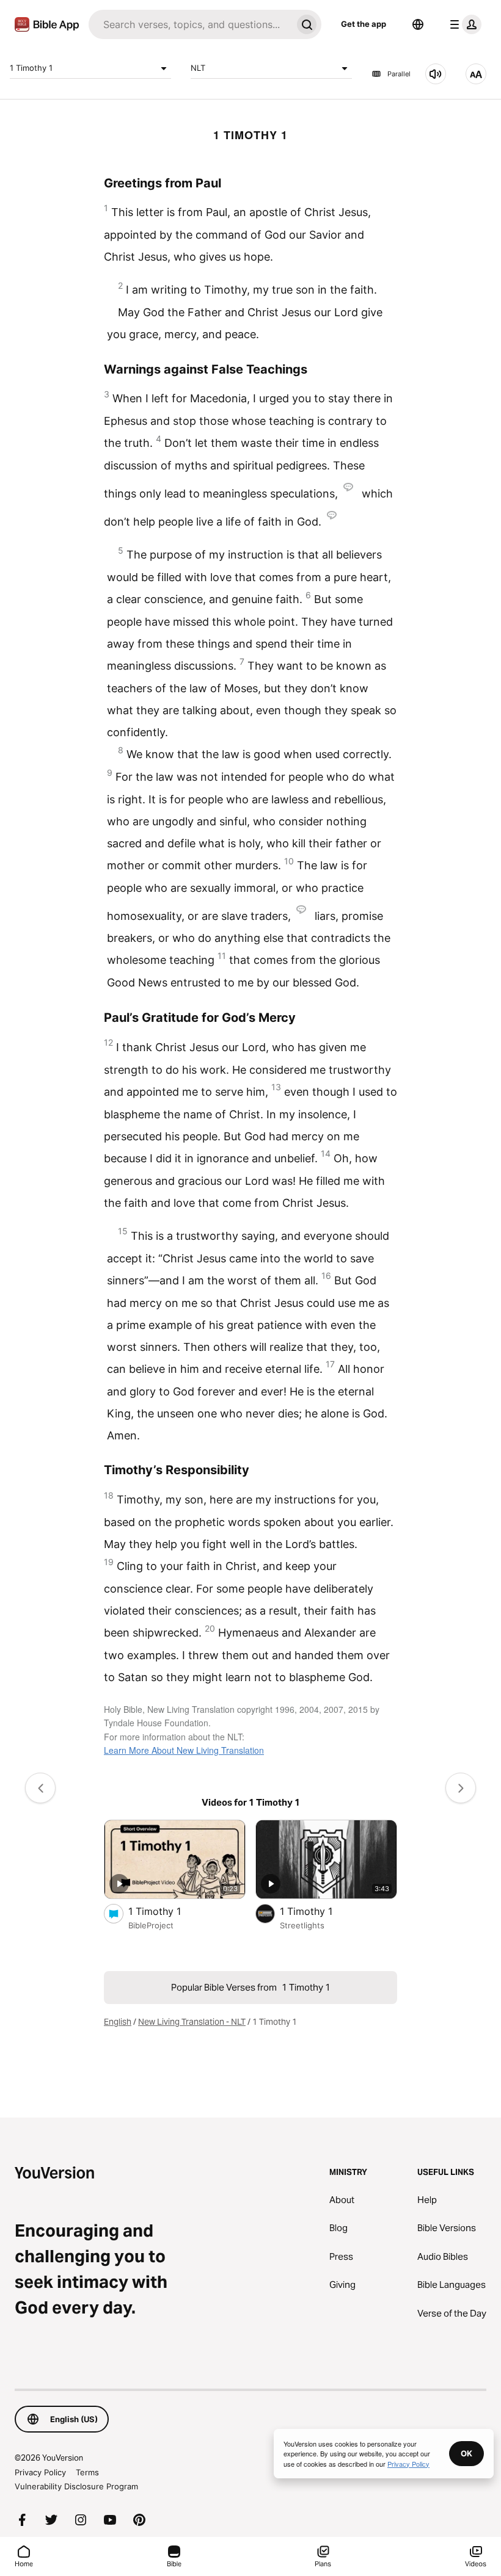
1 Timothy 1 (31, 68)
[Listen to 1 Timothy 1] (436, 74)
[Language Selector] (418, 24)
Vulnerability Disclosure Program (76, 2486)
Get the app (364, 24)
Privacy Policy (40, 2472)
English (118, 2022)
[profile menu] (463, 24)
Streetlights (302, 1925)
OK (466, 2453)
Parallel (399, 74)
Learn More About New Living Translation (184, 1750)
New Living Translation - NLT (192, 2022)
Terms (87, 2472)
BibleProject (151, 1925)
